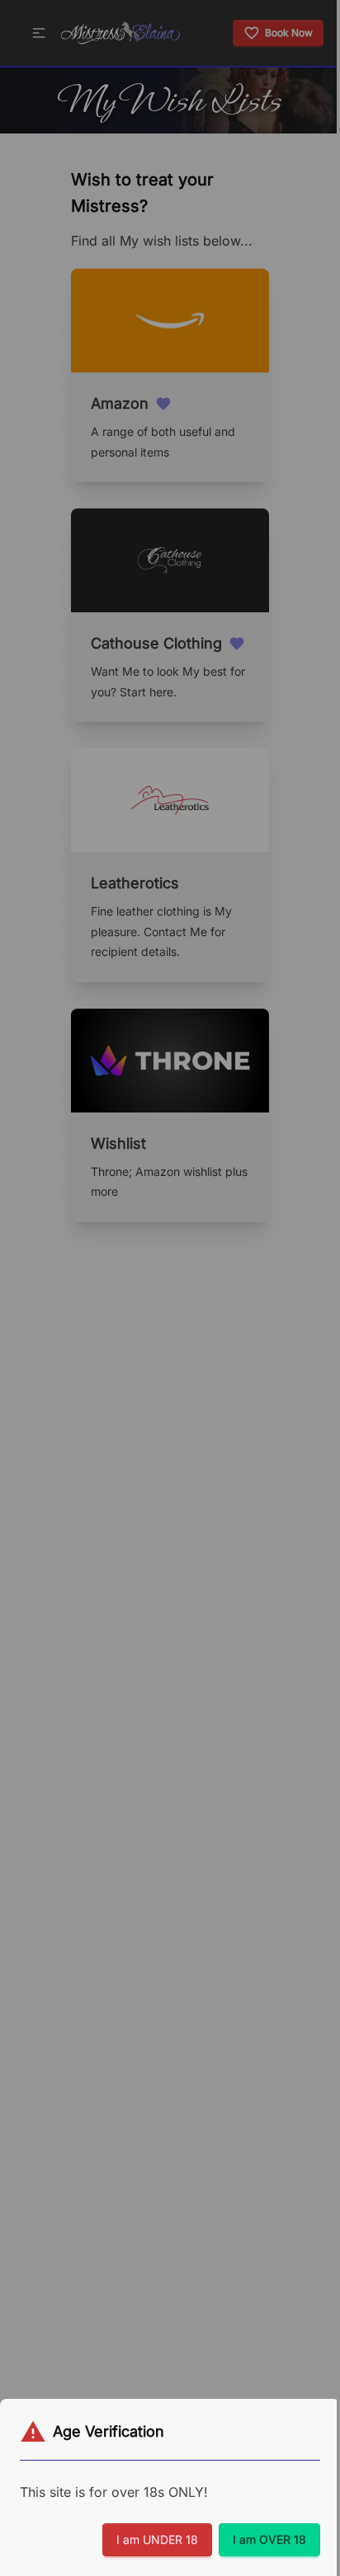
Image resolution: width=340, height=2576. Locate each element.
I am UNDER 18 (157, 2539)
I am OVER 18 (269, 2539)
